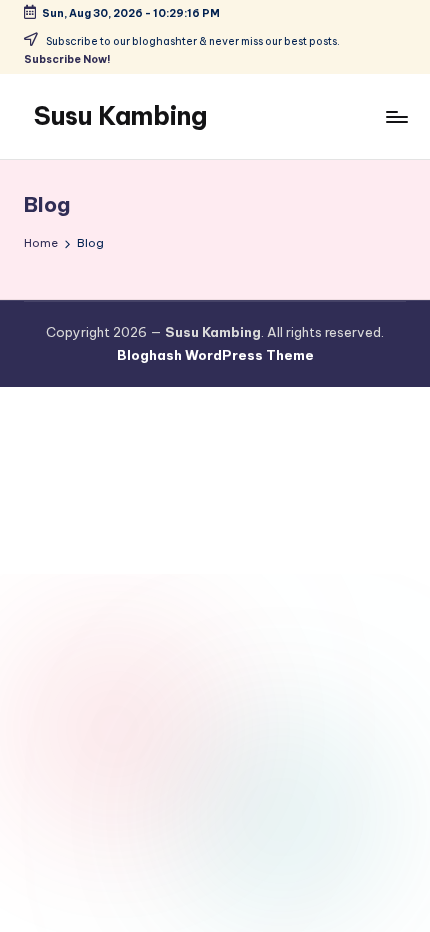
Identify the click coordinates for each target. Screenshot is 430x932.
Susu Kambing (120, 116)
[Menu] (396, 116)
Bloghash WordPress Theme (215, 355)
